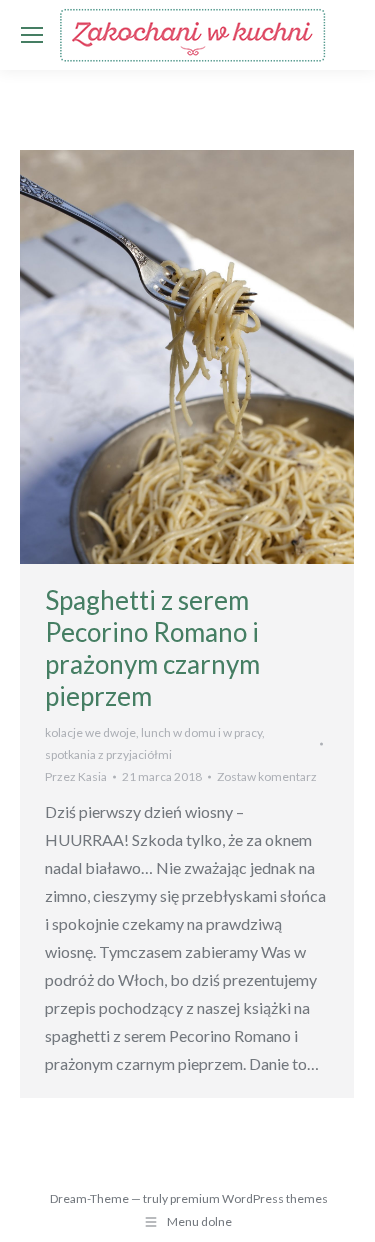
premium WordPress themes (249, 1198)
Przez (76, 776)
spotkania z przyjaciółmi (108, 754)
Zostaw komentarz (267, 776)
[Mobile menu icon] (32, 35)
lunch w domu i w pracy (201, 732)
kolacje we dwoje (90, 732)
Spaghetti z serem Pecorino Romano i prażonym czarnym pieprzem (152, 648)
